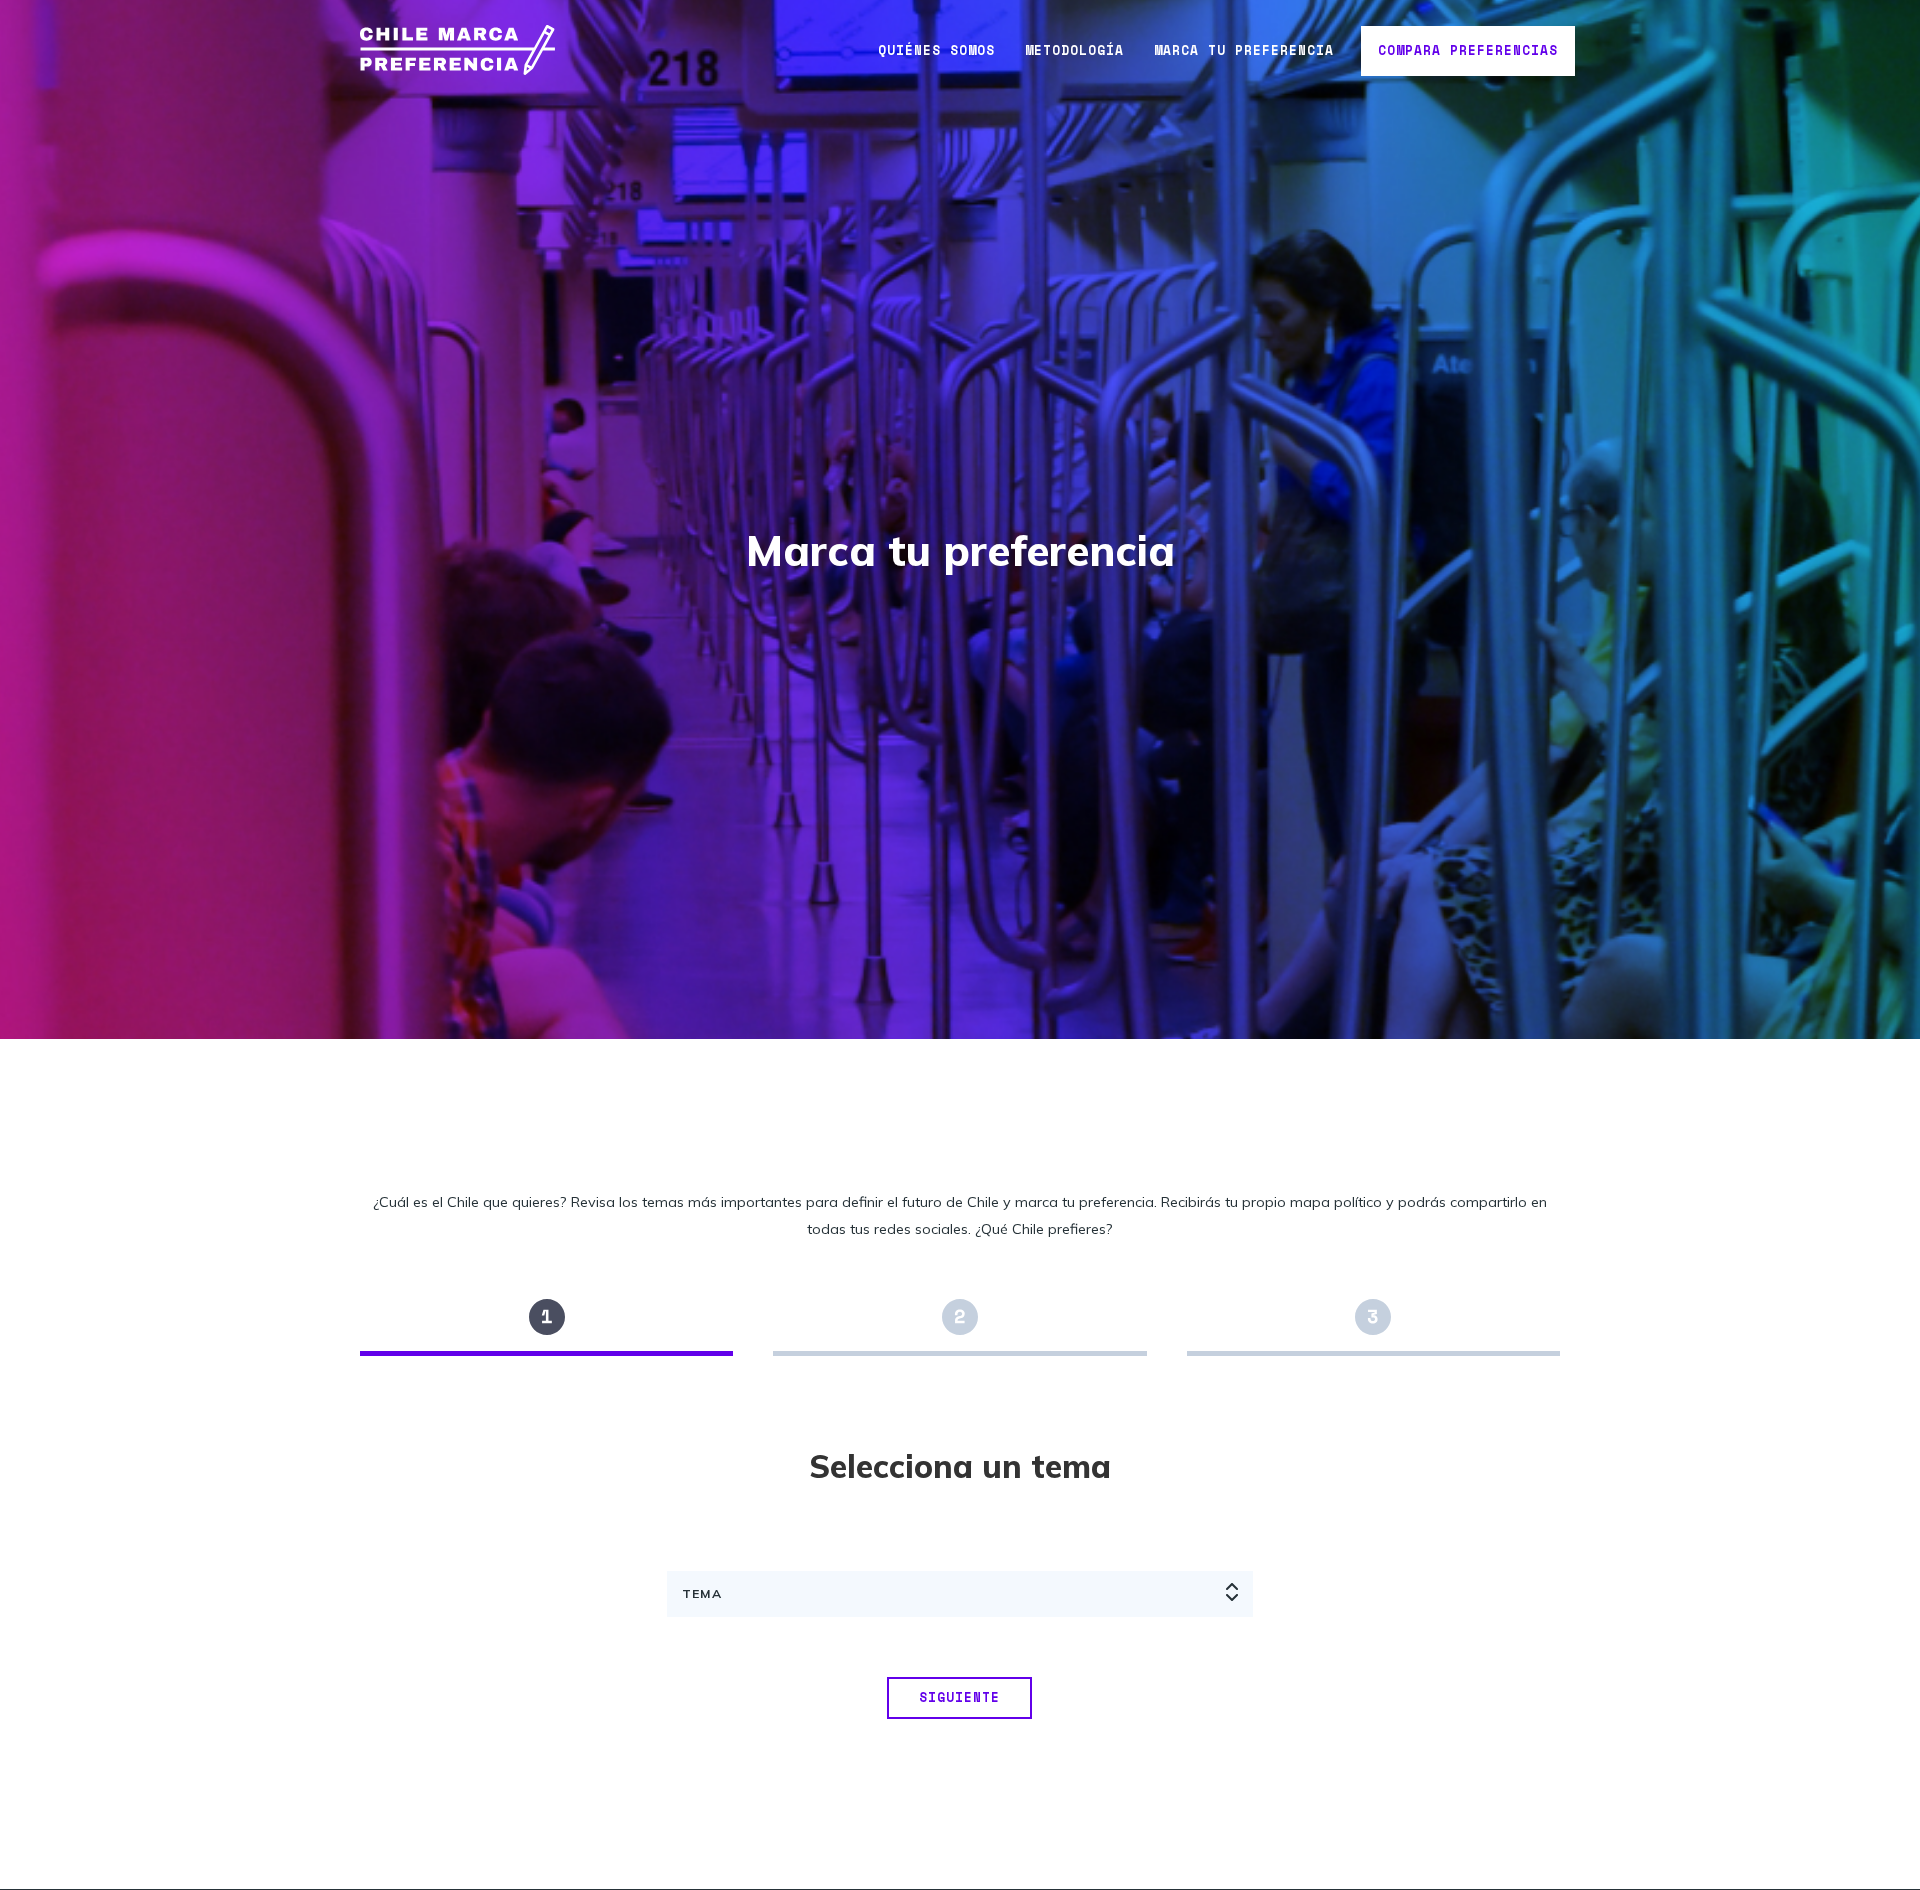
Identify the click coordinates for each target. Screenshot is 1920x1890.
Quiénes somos (936, 50)
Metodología (1074, 50)
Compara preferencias (1468, 50)
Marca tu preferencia (1244, 50)
